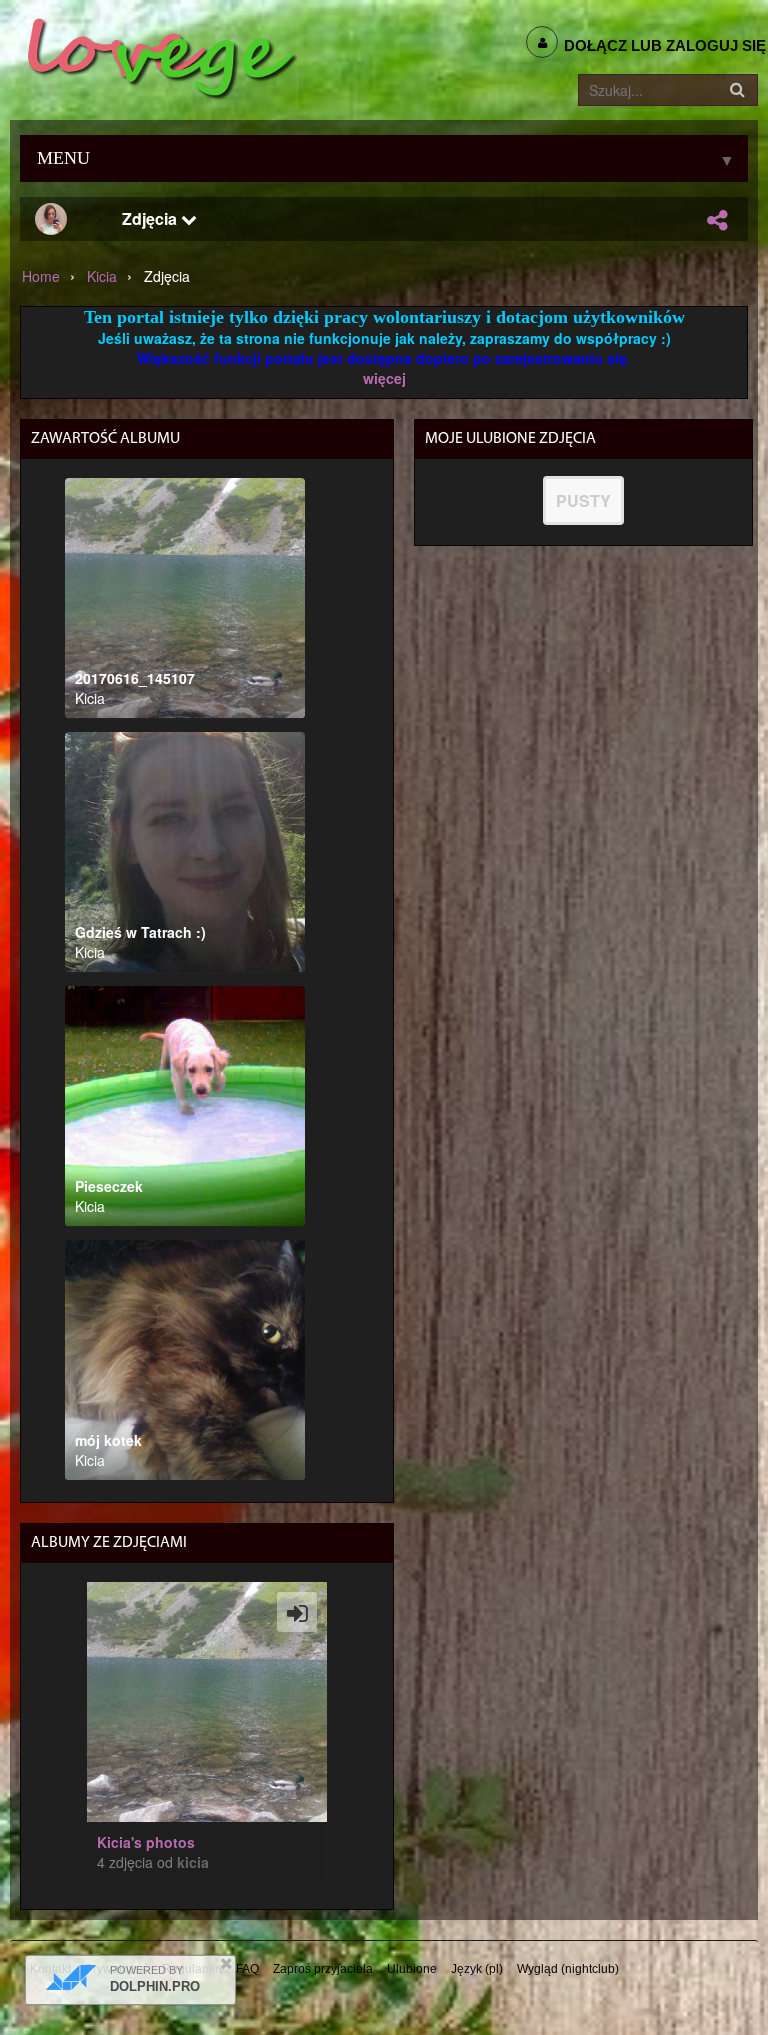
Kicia (102, 276)
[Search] (737, 90)
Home (41, 276)
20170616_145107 (135, 678)
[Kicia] (51, 219)
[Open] (297, 1612)
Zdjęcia (151, 218)
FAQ (247, 1969)
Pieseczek (109, 1186)
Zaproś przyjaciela (323, 1969)
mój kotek (108, 1440)
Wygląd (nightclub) (568, 1969)
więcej (384, 378)
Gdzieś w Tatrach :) (140, 932)
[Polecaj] (717, 220)
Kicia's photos (146, 1842)
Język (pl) (477, 1969)
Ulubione (412, 1969)
